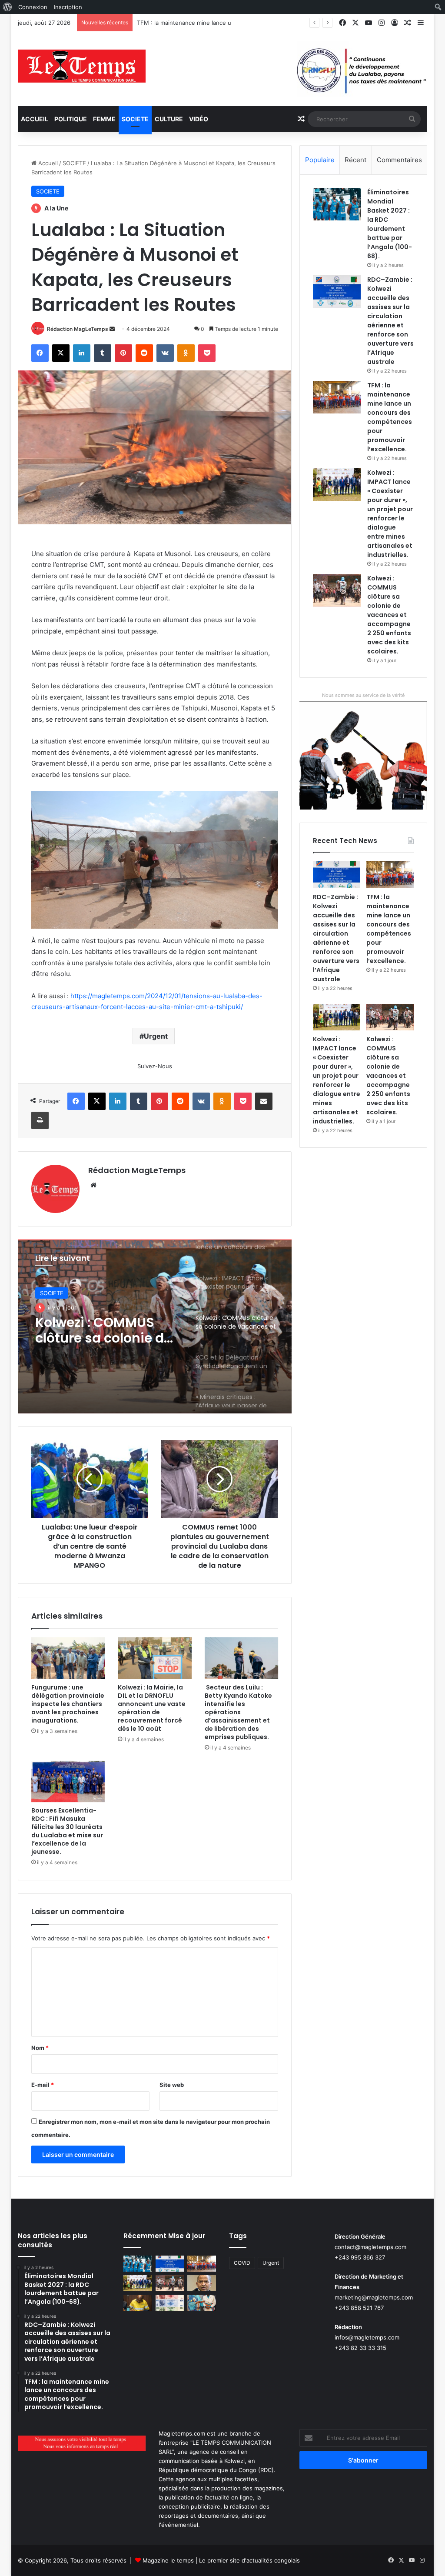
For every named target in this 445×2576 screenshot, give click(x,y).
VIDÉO (199, 119)
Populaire (320, 160)
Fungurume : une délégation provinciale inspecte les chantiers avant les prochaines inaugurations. (68, 1704)
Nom (40, 2048)
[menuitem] (8, 7)
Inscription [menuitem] (68, 7)
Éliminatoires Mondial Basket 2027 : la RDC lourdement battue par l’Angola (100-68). (390, 224)
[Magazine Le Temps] (82, 66)
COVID (242, 2263)
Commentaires (399, 160)
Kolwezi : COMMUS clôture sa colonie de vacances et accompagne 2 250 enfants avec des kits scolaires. (389, 615)
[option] (155, 1326)
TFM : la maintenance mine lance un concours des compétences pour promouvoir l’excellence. (265, 23)
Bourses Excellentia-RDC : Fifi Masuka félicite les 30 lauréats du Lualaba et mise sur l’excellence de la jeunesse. (67, 1831)
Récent (355, 160)
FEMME (104, 119)
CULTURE (169, 119)
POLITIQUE (71, 119)
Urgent (156, 1036)
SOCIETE (135, 119)
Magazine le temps (168, 2560)
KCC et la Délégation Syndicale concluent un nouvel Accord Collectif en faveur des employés (103, 1330)
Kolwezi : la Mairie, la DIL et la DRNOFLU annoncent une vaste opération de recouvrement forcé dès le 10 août (152, 1708)
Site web (172, 2085)
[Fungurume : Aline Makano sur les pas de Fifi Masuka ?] (202, 2303)
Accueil (35, 119)
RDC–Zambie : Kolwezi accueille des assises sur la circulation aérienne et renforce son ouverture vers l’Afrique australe (390, 321)
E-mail (43, 2085)
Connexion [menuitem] (33, 7)
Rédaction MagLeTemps (78, 329)
